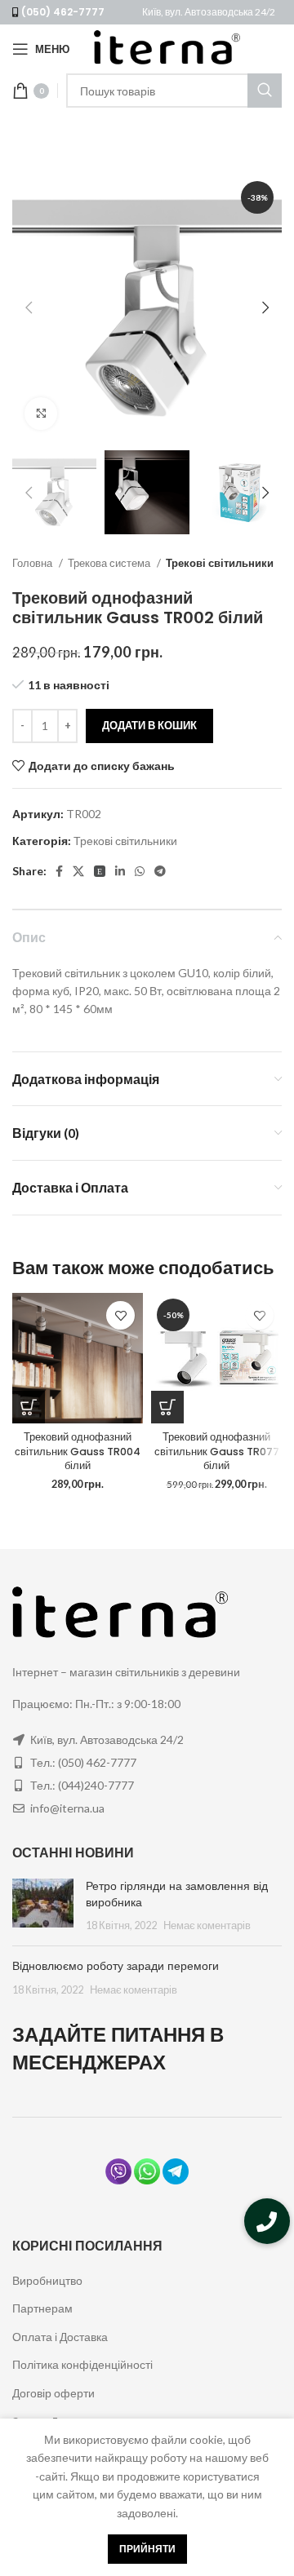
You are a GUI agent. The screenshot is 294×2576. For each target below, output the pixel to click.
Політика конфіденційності (82, 2364)
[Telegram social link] (160, 871)
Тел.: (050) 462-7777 (83, 1762)
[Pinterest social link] (100, 871)
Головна (33, 563)
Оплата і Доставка (60, 2337)
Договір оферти (53, 2393)
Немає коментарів (207, 1925)
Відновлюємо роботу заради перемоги (116, 1966)
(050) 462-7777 (63, 12)
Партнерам (42, 2308)
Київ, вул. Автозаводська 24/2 (209, 12)
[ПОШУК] (265, 91)
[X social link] (78, 871)
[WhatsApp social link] (140, 871)
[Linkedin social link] (120, 871)
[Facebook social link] (59, 871)
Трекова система (110, 563)
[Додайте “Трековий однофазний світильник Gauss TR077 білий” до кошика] (167, 1407)
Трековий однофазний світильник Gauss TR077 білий (217, 1451)
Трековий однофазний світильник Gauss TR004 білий (78, 1451)
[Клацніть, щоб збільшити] (41, 414)
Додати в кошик (149, 725)
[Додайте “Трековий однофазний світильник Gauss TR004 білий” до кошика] (29, 1407)
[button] (267, 2221)
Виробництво (47, 2280)
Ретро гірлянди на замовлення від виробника (177, 1894)
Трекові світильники (220, 563)
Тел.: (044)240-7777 (82, 1785)
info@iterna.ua (67, 1808)
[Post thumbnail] (43, 1906)
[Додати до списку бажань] (120, 1315)
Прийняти (147, 2549)
